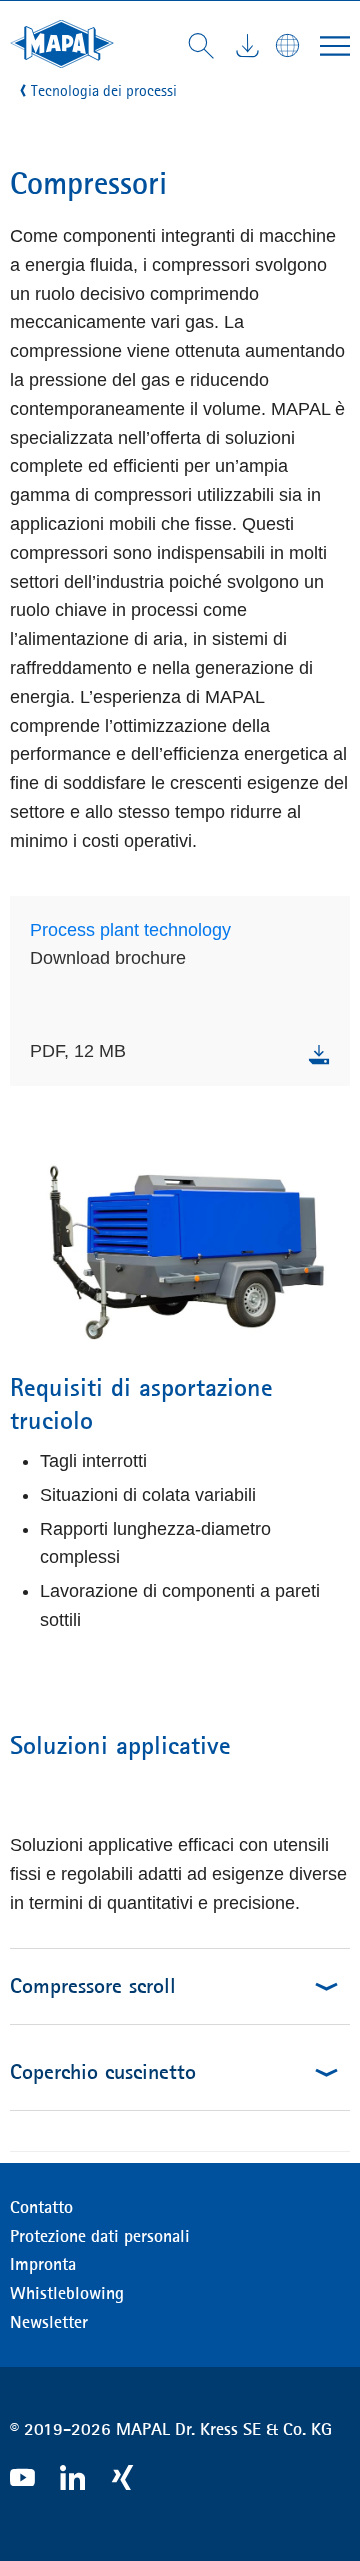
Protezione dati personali (100, 2236)
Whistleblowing (67, 2293)
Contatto (41, 2207)
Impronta (43, 2264)
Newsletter (49, 2322)
